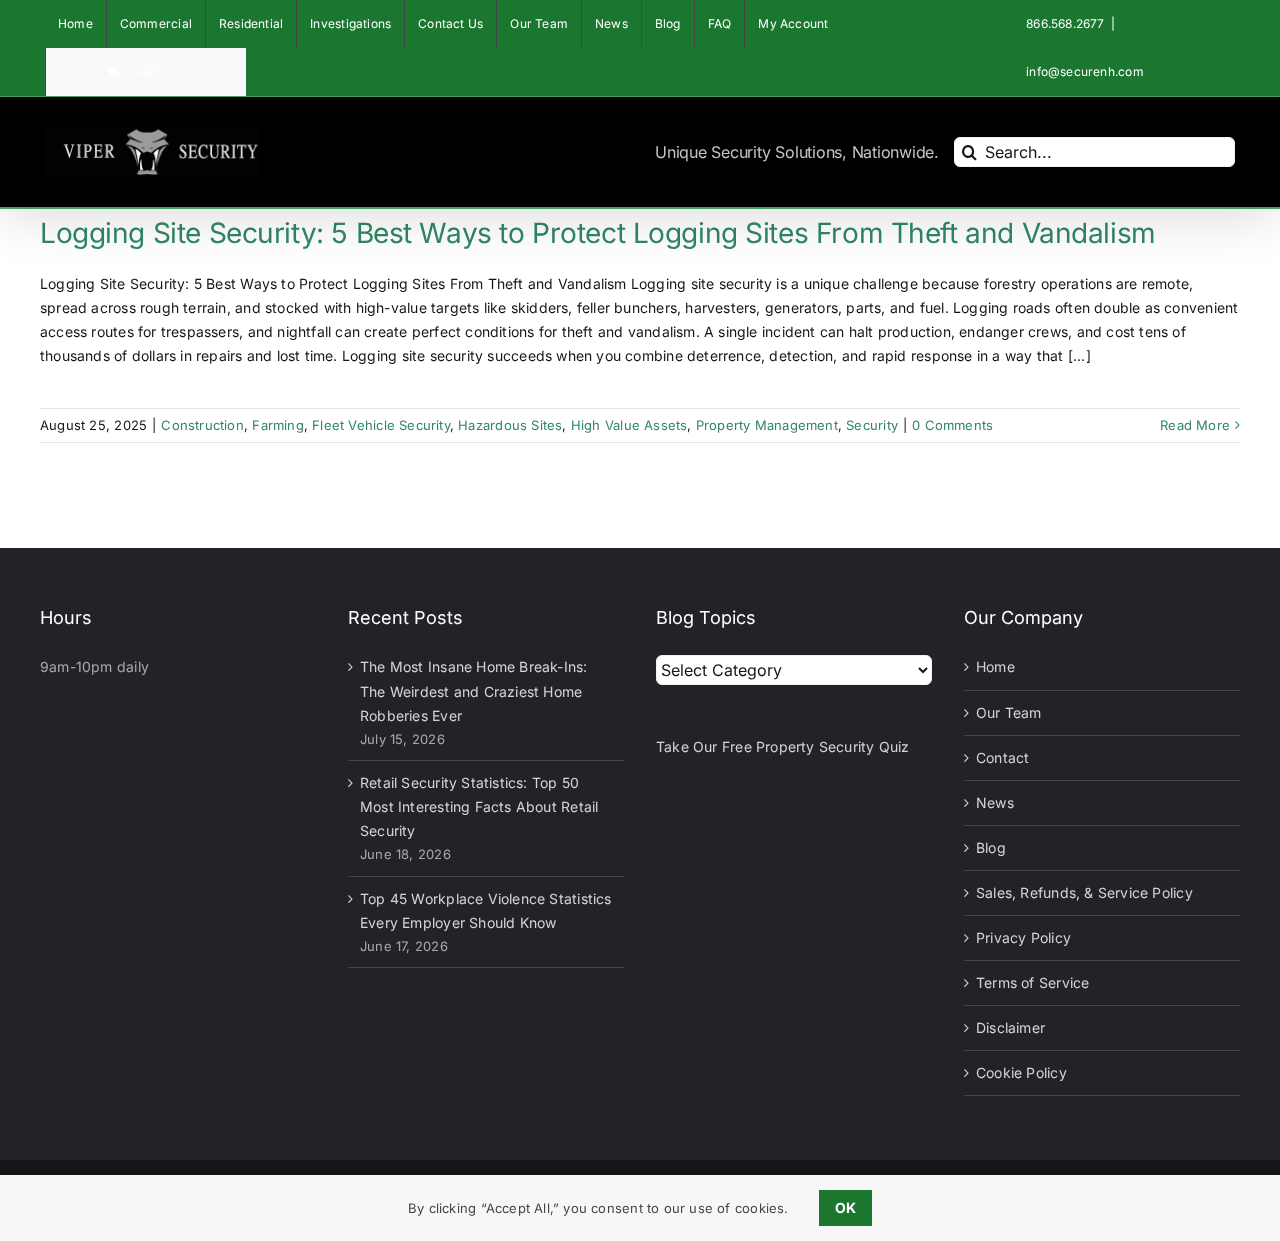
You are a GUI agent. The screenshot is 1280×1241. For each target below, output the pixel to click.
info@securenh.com (1085, 71)
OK (845, 1207)
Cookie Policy (1021, 1072)
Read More (1195, 425)
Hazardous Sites (510, 425)
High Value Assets (629, 425)
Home (995, 666)
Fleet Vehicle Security (381, 425)
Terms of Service (1032, 982)
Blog (991, 847)
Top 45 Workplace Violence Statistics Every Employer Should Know (486, 910)
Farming (277, 425)
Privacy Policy (1023, 937)
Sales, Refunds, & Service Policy (1084, 892)
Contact (1002, 757)
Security (872, 425)
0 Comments (952, 425)
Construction (202, 425)
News (995, 802)
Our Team (1009, 712)
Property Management (767, 425)
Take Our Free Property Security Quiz (783, 746)
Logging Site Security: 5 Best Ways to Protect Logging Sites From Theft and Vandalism (598, 233)
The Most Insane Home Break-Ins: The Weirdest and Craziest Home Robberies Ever (474, 690)
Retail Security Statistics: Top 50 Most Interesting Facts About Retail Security (479, 806)
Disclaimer (1010, 1027)
